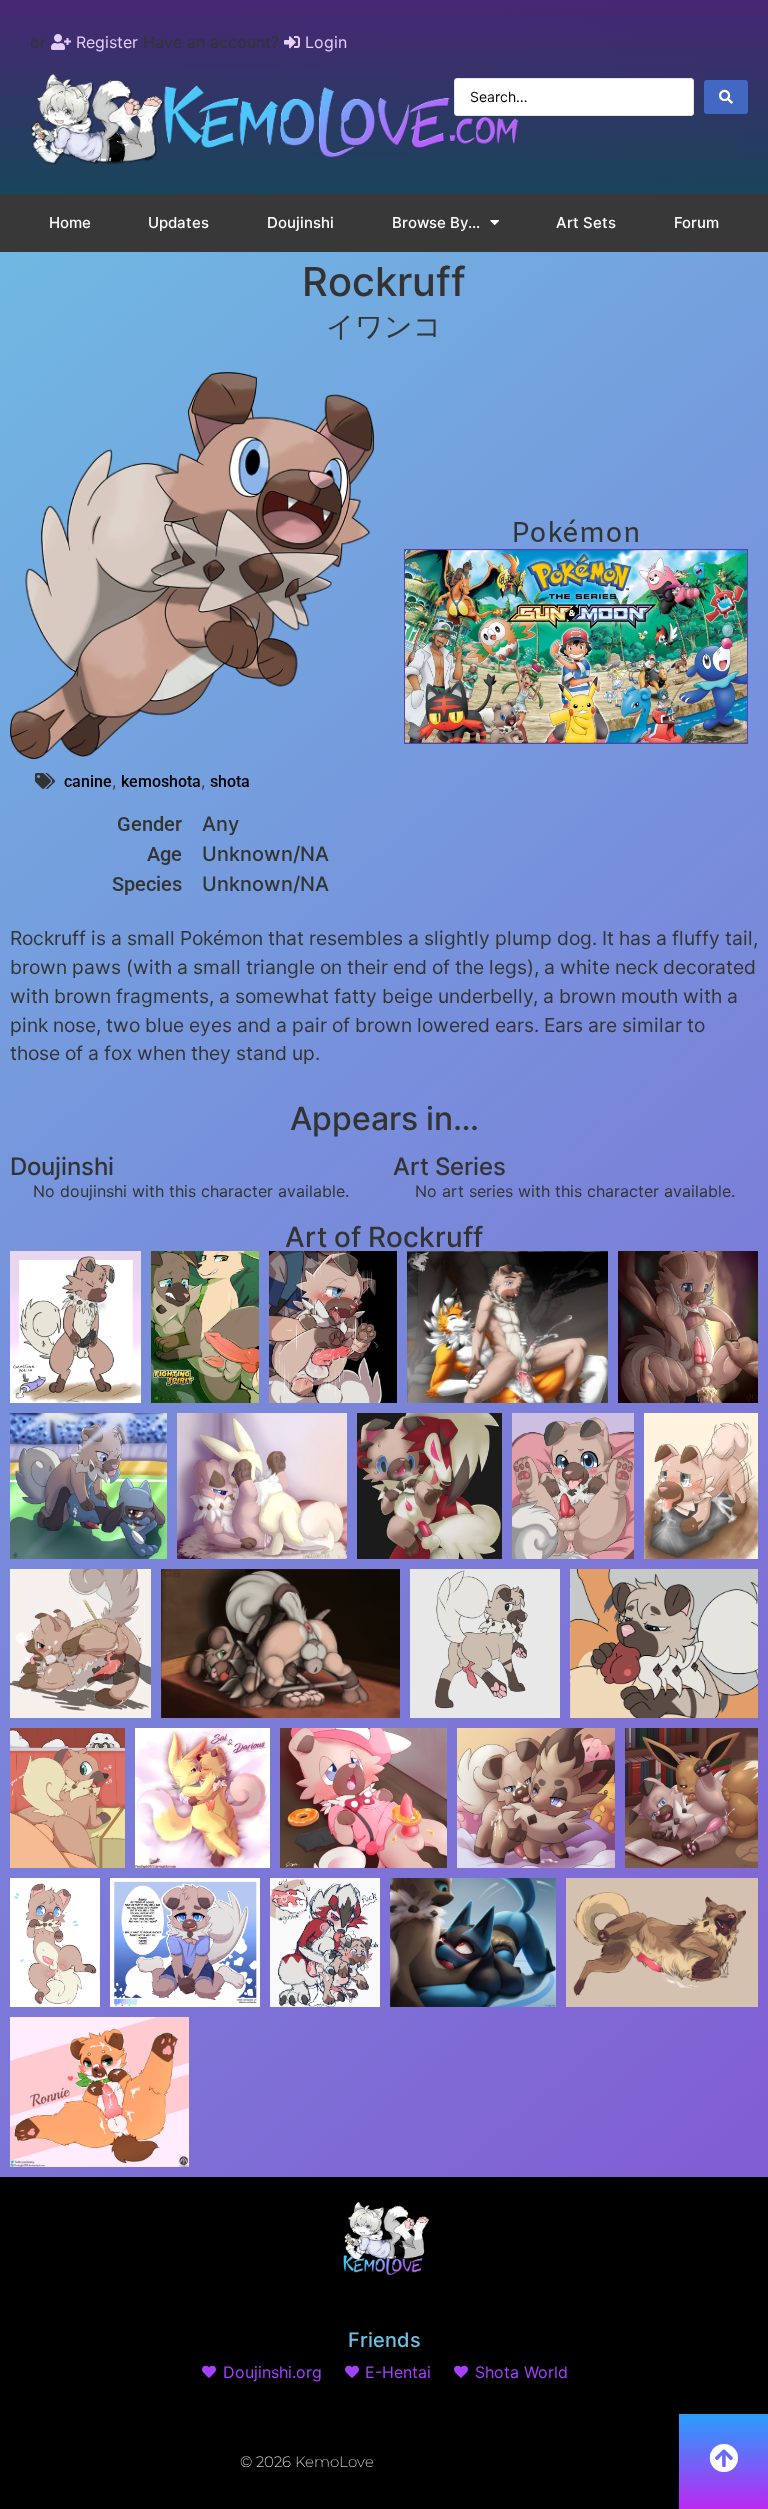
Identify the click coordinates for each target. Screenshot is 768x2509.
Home (70, 222)
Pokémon (576, 534)
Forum (696, 222)
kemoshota (161, 781)
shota (230, 781)
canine (88, 781)
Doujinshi (300, 222)
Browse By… (436, 222)
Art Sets (586, 222)
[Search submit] (726, 97)
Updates (178, 222)
